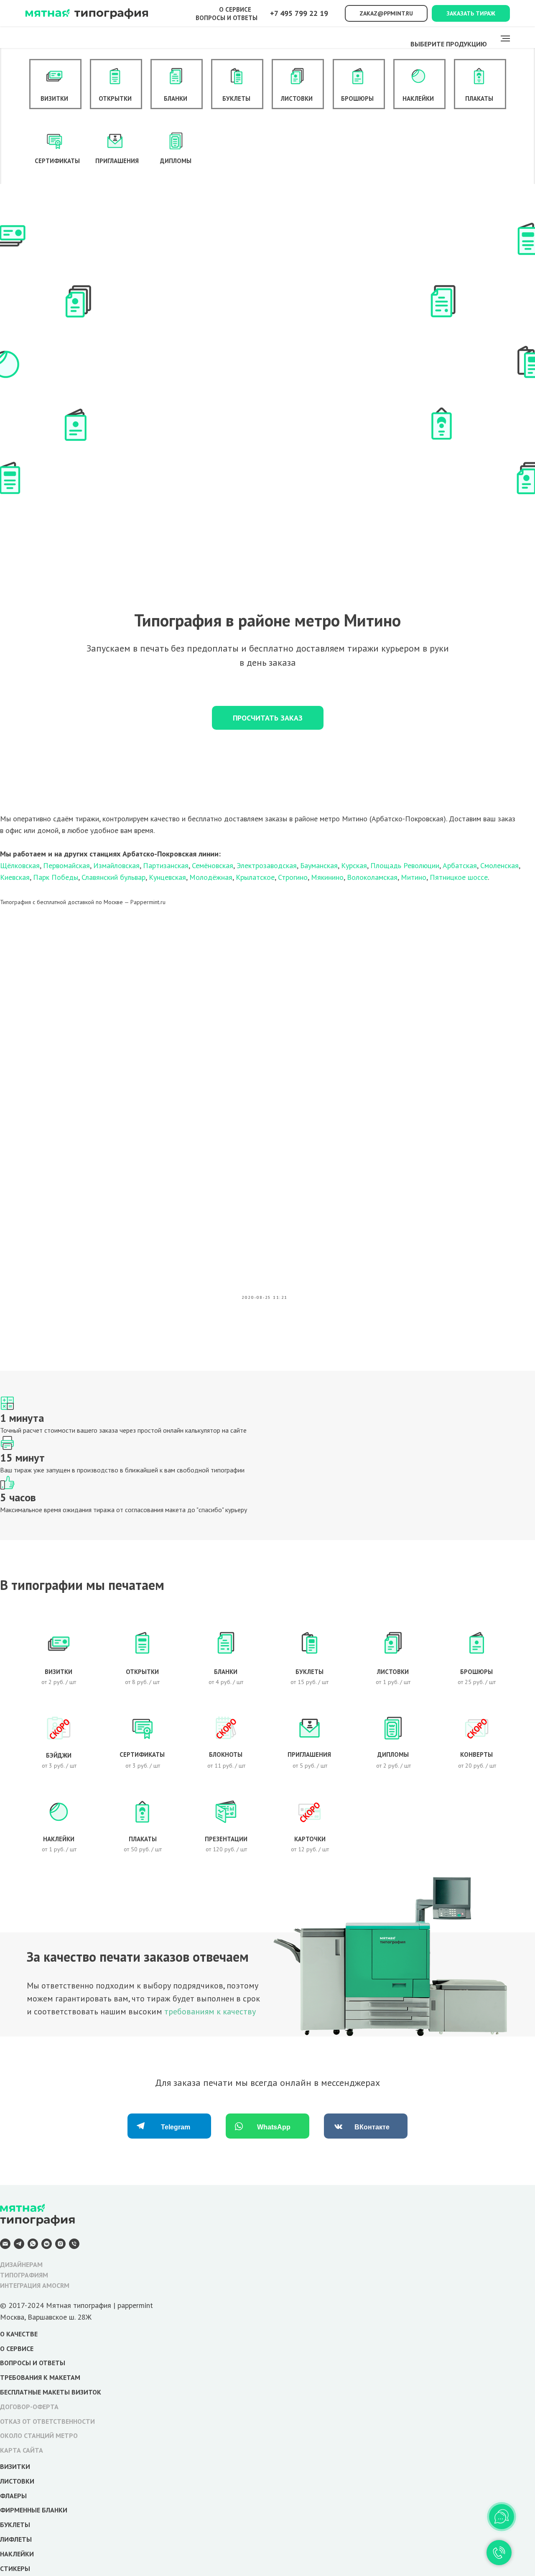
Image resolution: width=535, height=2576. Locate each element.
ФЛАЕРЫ (13, 2496)
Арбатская (460, 865)
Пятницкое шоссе (459, 877)
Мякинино (327, 877)
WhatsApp (274, 2127)
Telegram (176, 2127)
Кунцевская (167, 877)
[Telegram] (19, 2247)
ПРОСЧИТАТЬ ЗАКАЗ (268, 718)
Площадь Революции (405, 865)
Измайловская (116, 865)
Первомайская (66, 865)
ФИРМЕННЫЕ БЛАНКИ (34, 2510)
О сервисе (235, 9)
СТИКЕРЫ (15, 2568)
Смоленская (499, 865)
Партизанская (166, 865)
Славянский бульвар (113, 877)
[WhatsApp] (33, 2247)
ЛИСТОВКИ (17, 2481)
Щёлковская (20, 865)
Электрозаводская (267, 865)
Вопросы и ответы (227, 18)
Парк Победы (56, 877)
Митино (414, 877)
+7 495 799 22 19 (299, 13)
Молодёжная (211, 877)
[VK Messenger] (47, 2247)
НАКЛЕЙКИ (17, 2554)
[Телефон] (74, 2247)
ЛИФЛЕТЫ (16, 2539)
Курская (354, 865)
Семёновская (213, 865)
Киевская (15, 877)
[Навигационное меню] (505, 38)
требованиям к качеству (210, 2011)
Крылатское (255, 877)
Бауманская (319, 865)
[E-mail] (5, 2247)
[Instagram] (60, 2247)
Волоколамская (372, 877)
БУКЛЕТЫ (15, 2525)
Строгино (293, 877)
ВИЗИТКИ (15, 2466)
